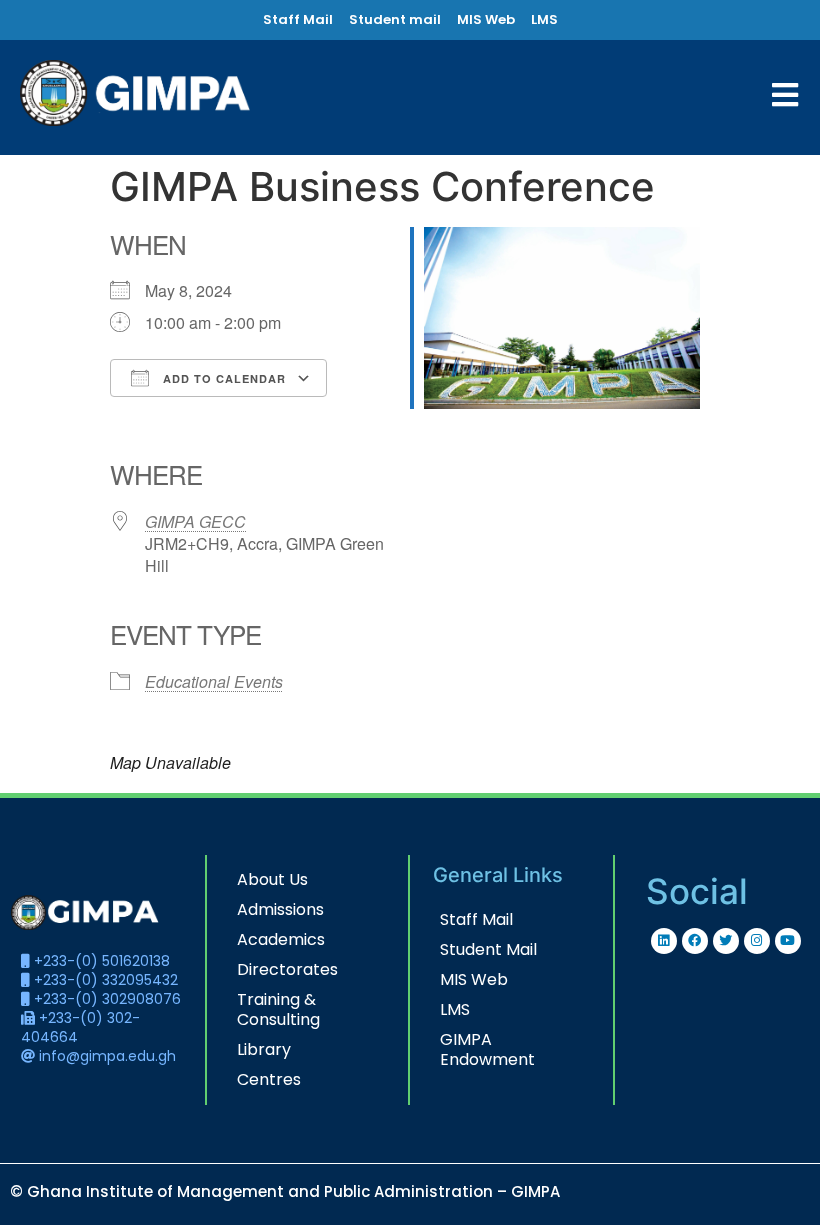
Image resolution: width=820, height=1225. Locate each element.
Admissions (280, 909)
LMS (455, 1009)
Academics (281, 939)
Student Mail (488, 949)
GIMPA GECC (195, 521)
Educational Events (214, 681)
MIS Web (474, 979)
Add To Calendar (222, 378)
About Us (272, 879)
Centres (269, 1079)
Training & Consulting (278, 1009)
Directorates (287, 969)
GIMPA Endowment (487, 1049)
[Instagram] (757, 941)
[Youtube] (788, 941)
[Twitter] (726, 941)
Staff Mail (476, 919)
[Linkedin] (664, 941)
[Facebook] (695, 941)
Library (264, 1049)
